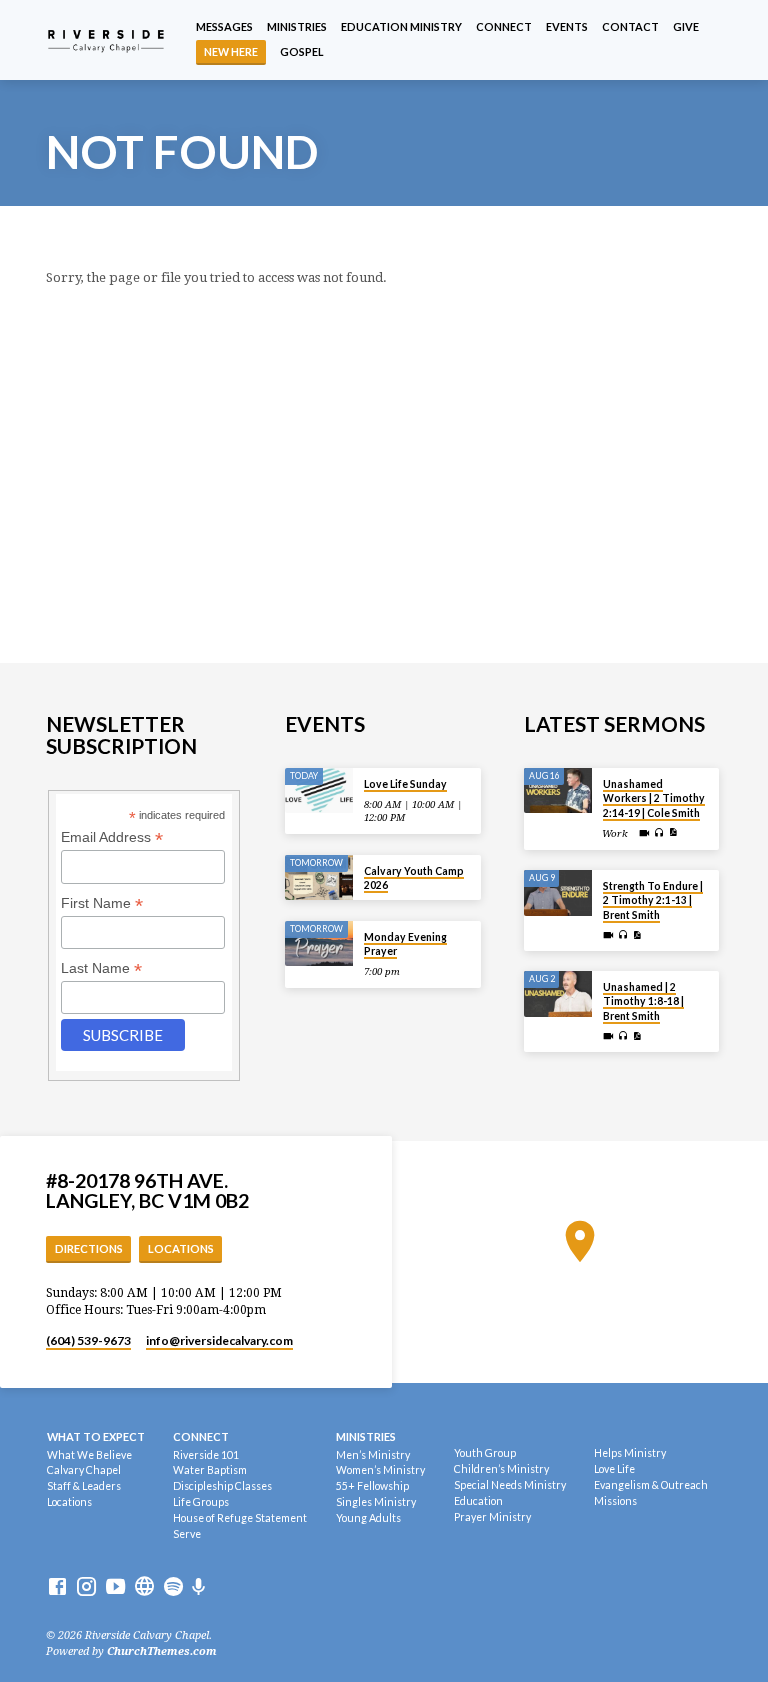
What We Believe (89, 1455)
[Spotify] (173, 1587)
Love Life (614, 1469)
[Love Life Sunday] (319, 791)
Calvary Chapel (84, 1470)
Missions (615, 1501)
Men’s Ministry (373, 1455)
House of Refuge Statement (240, 1518)
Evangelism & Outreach (651, 1485)
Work (615, 833)
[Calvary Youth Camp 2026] (319, 878)
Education (478, 1501)
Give (686, 26)
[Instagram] (86, 1587)
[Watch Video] (644, 833)
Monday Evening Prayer (405, 944)
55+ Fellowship (372, 1486)
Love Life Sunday (405, 784)
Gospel (302, 51)
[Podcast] (199, 1587)
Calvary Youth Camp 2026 (414, 878)
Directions (89, 1248)
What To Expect (96, 1436)
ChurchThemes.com (162, 1651)
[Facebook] (57, 1587)
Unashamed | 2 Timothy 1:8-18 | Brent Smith (643, 1001)
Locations (181, 1248)
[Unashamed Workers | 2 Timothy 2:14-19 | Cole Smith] (558, 791)
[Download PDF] (673, 832)
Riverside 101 (206, 1455)
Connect (504, 26)
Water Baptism (210, 1470)
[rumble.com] (144, 1587)
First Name (102, 903)
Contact (630, 26)
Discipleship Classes (222, 1486)
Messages (224, 26)
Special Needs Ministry (510, 1485)
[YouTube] (115, 1587)
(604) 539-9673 (88, 1340)
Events (567, 26)
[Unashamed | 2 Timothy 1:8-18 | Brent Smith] (558, 994)
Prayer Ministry (492, 1517)
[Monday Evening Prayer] (319, 944)
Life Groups (201, 1502)
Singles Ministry (376, 1502)
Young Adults (368, 1518)
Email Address (112, 837)
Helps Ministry (630, 1453)
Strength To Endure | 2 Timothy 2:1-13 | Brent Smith (653, 900)
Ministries (297, 26)
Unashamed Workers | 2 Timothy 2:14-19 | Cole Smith (654, 798)
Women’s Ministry (380, 1470)
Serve (187, 1534)
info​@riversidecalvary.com (219, 1340)
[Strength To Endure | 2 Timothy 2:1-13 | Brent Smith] (558, 893)
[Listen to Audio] (659, 833)
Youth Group (485, 1453)
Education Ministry (401, 26)
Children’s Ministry (501, 1469)
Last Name (101, 968)
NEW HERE (231, 51)
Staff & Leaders (84, 1486)
